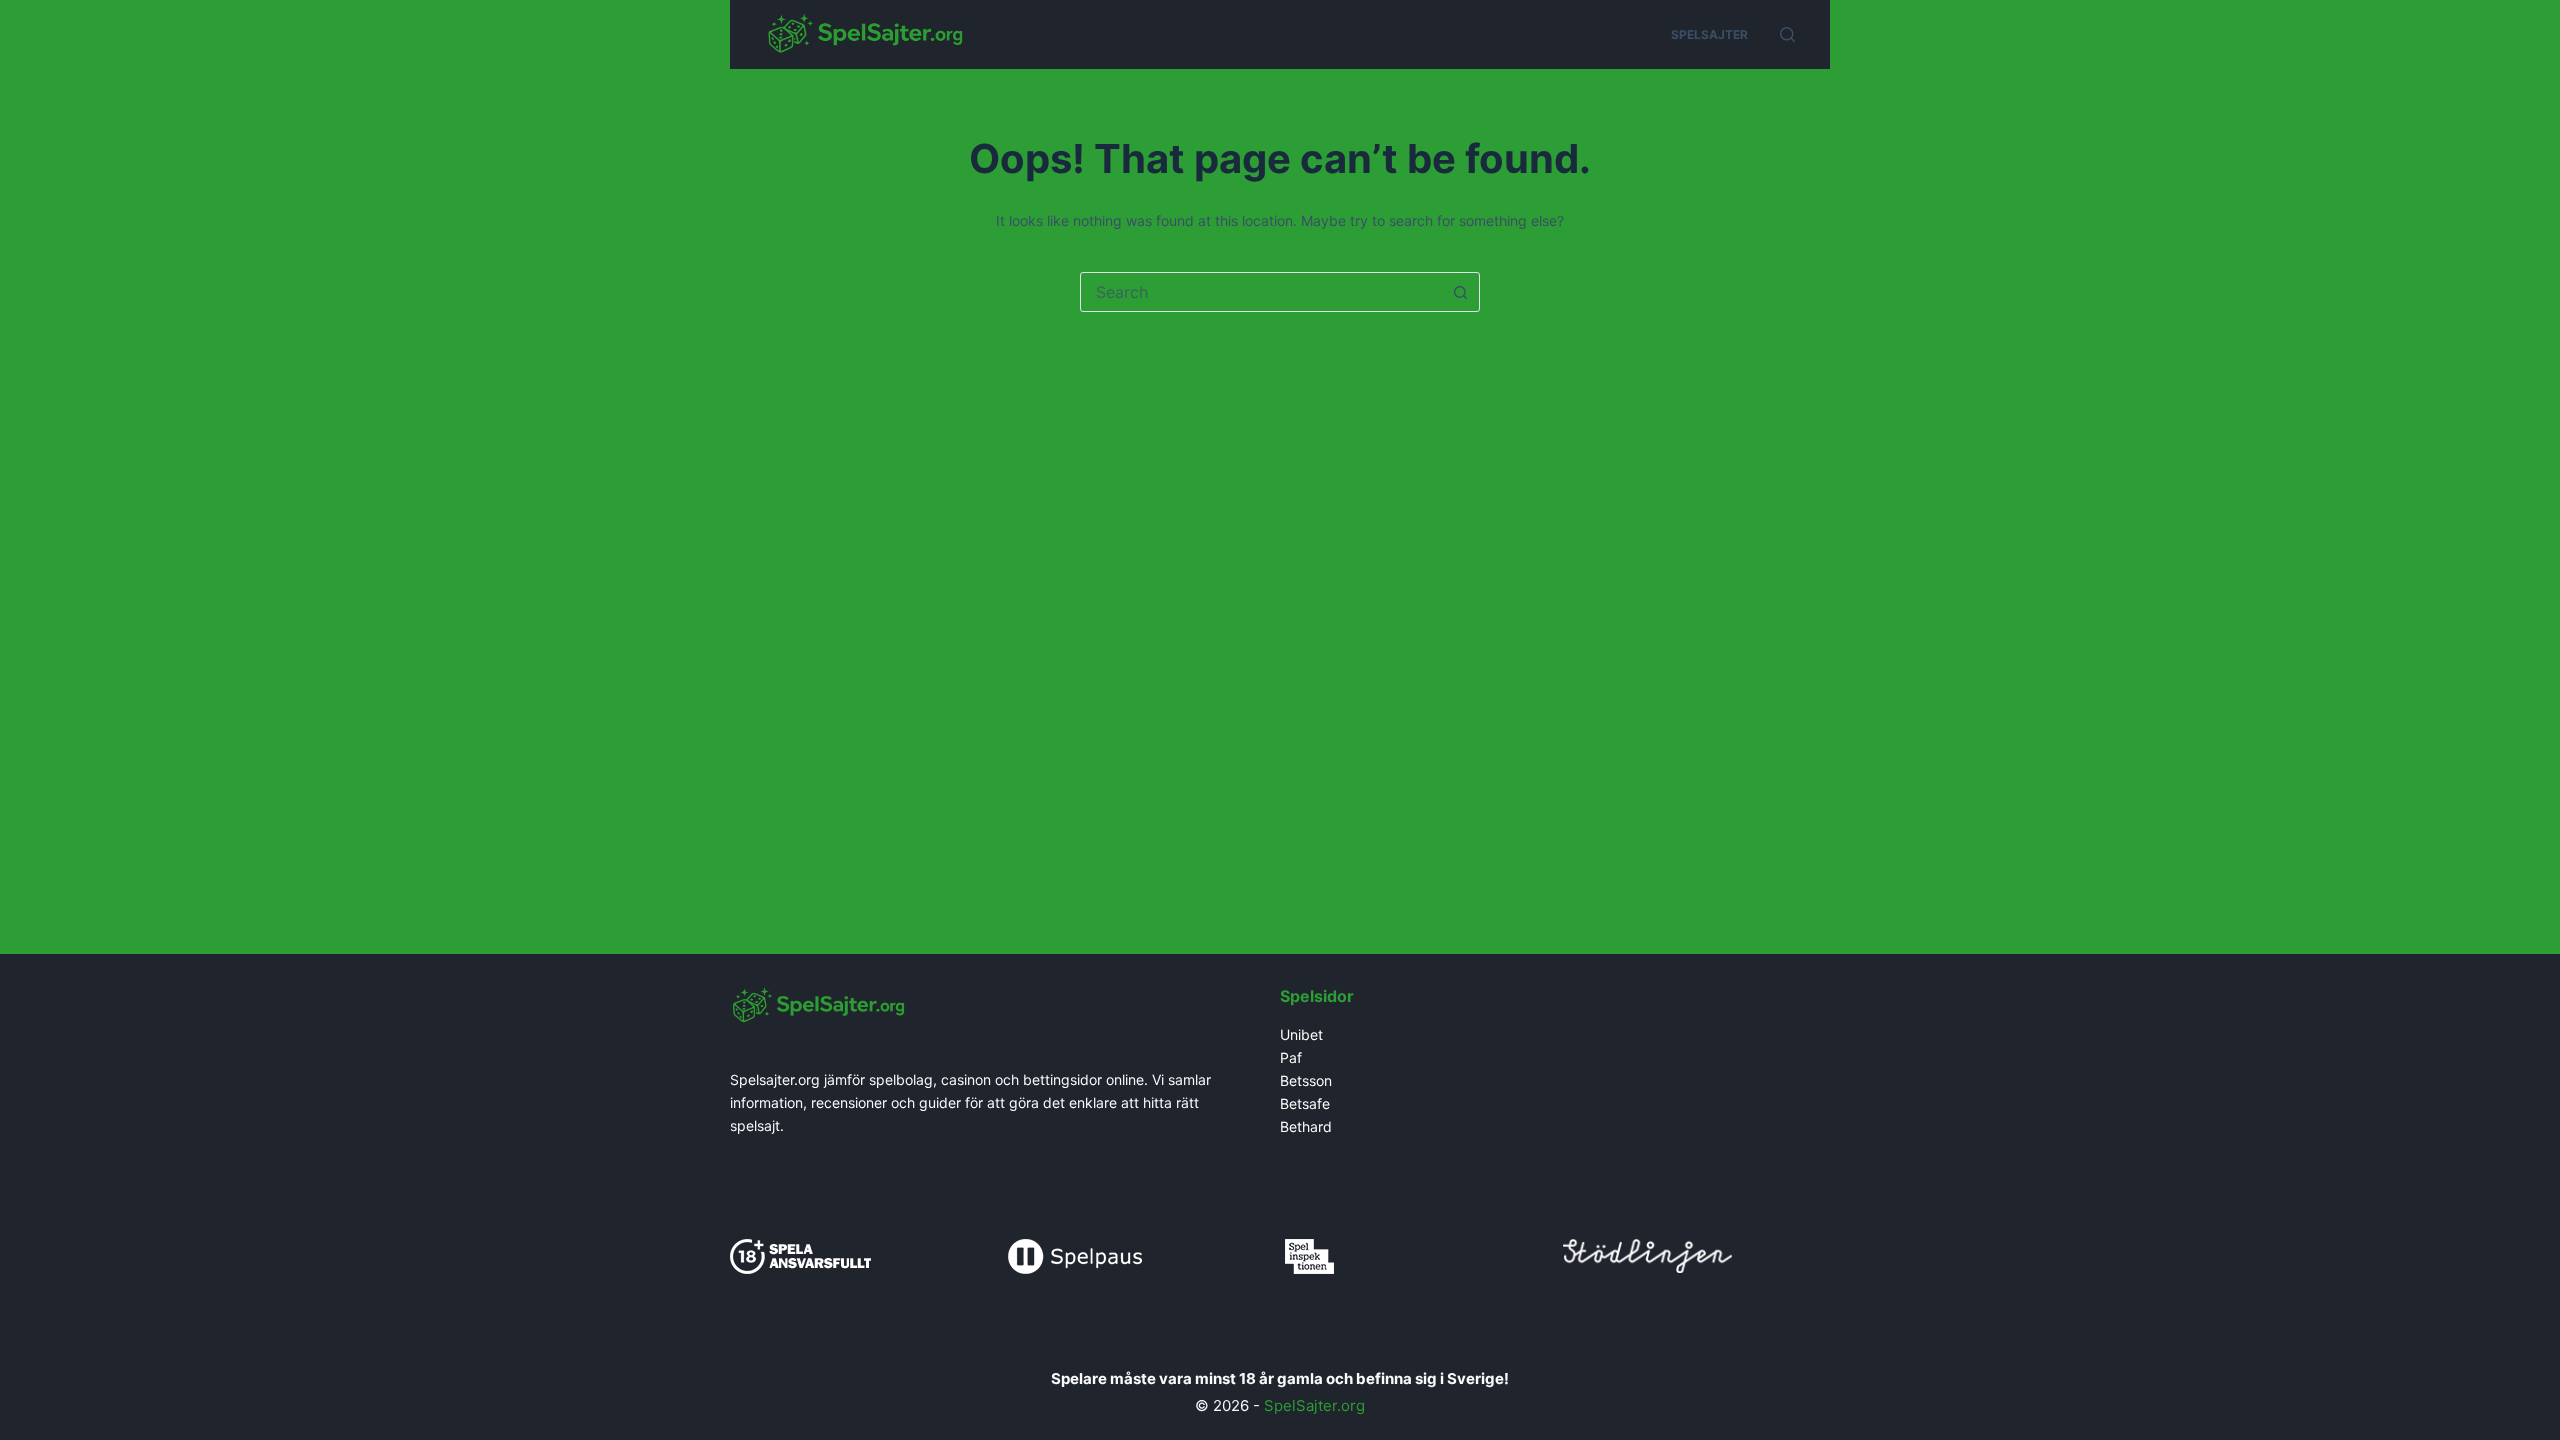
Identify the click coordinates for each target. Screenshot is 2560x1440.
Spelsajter (1709, 34)
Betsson (1306, 1080)
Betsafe (1305, 1103)
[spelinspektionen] (1309, 1254)
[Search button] (1460, 292)
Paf (1291, 1057)
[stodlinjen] (1647, 1253)
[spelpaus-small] (1075, 1254)
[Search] (1787, 34)
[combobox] (1261, 292)
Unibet (1303, 1034)
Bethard (1306, 1126)
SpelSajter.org (1314, 1405)
